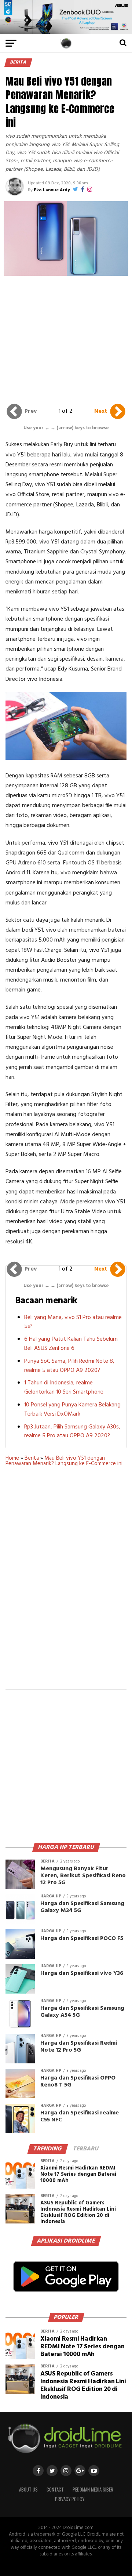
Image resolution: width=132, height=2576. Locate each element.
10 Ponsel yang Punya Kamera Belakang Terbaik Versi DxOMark (72, 1410)
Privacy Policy (70, 2499)
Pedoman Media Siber (93, 2490)
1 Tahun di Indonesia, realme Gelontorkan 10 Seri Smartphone (64, 1388)
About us (28, 2490)
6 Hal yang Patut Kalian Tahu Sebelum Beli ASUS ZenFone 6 (71, 1344)
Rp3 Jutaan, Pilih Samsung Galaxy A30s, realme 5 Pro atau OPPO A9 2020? (72, 1432)
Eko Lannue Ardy (52, 190)
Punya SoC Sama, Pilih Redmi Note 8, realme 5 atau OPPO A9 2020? (69, 1366)
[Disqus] (66, 1583)
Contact (55, 2490)
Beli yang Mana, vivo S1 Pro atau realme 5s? (73, 1322)
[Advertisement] (67, 338)
